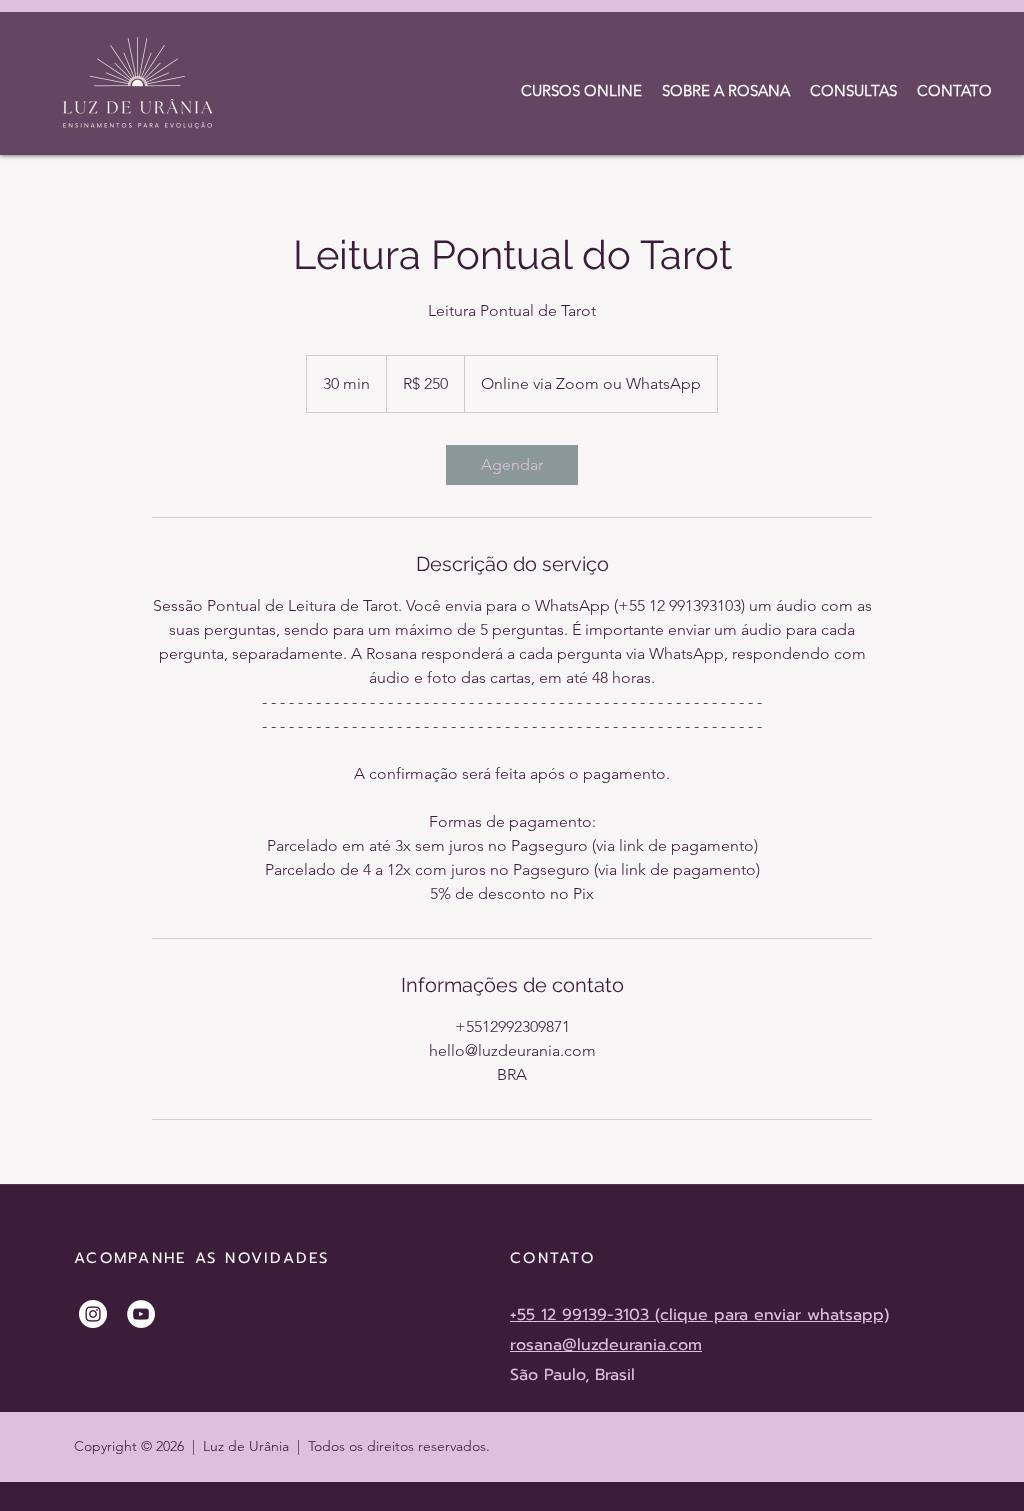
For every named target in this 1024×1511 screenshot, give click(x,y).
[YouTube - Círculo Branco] (141, 1314)
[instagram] (93, 1314)
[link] (512, 465)
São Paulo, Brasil (572, 1375)
